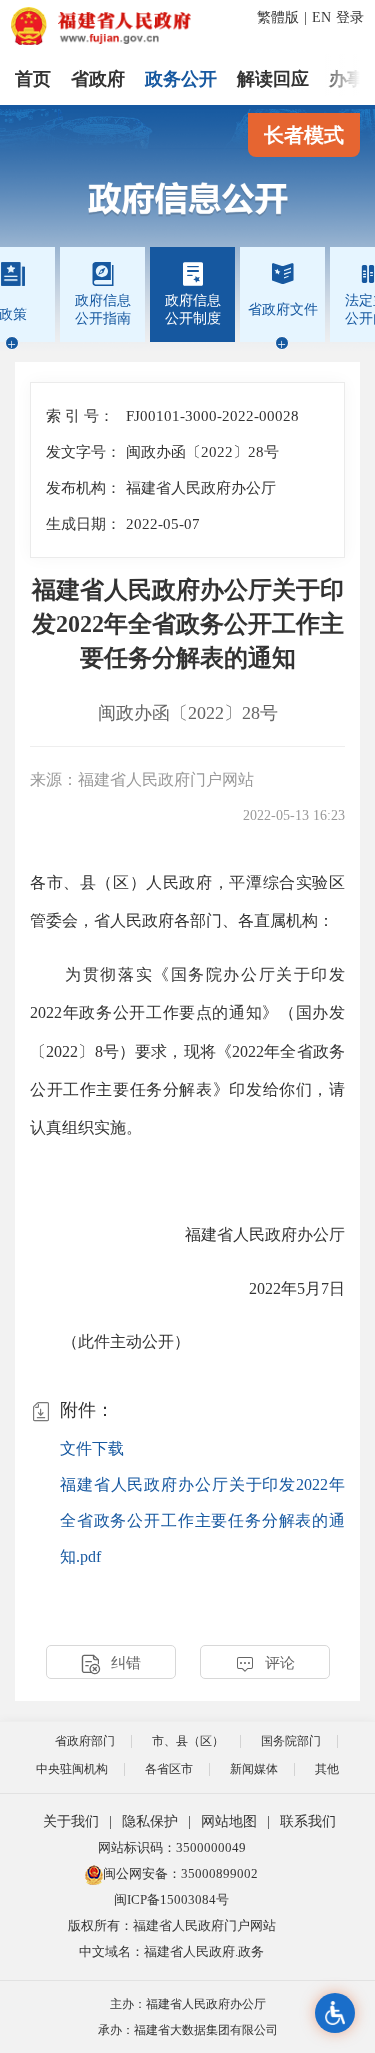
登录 (350, 17)
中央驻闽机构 (72, 1769)
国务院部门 (291, 1741)
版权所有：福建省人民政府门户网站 (172, 1925)
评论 (265, 1664)
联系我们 (308, 1821)
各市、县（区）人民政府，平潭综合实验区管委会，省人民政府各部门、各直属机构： (187, 901)
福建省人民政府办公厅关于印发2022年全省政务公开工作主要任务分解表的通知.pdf (202, 1520)
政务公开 (181, 79)
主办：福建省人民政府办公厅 (188, 2004)
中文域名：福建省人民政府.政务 (171, 1951)
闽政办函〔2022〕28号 (188, 713)
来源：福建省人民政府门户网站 (142, 779)
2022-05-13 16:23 (294, 815)
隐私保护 (150, 1821)
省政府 (98, 79)
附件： (72, 1411)
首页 (33, 79)
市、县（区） (188, 1741)
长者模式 (304, 135)
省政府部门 (85, 1741)
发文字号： (83, 451)
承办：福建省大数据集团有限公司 (188, 2030)
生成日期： (83, 523)
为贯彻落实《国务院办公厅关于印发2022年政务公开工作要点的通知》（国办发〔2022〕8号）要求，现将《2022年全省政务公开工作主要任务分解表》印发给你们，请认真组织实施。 (187, 1051)
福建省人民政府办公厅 (265, 1234)
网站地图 (229, 1821)
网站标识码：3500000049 (172, 1847)
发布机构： (83, 487)
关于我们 (71, 1821)
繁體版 (278, 17)
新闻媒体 (254, 1769)
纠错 (111, 1664)
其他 (327, 1769)
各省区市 (169, 1769)
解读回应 (273, 79)
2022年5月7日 (297, 1288)
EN (321, 17)
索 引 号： (80, 415)
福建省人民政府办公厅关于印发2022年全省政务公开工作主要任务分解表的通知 (188, 624)
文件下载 (92, 1448)
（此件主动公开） (110, 1341)
